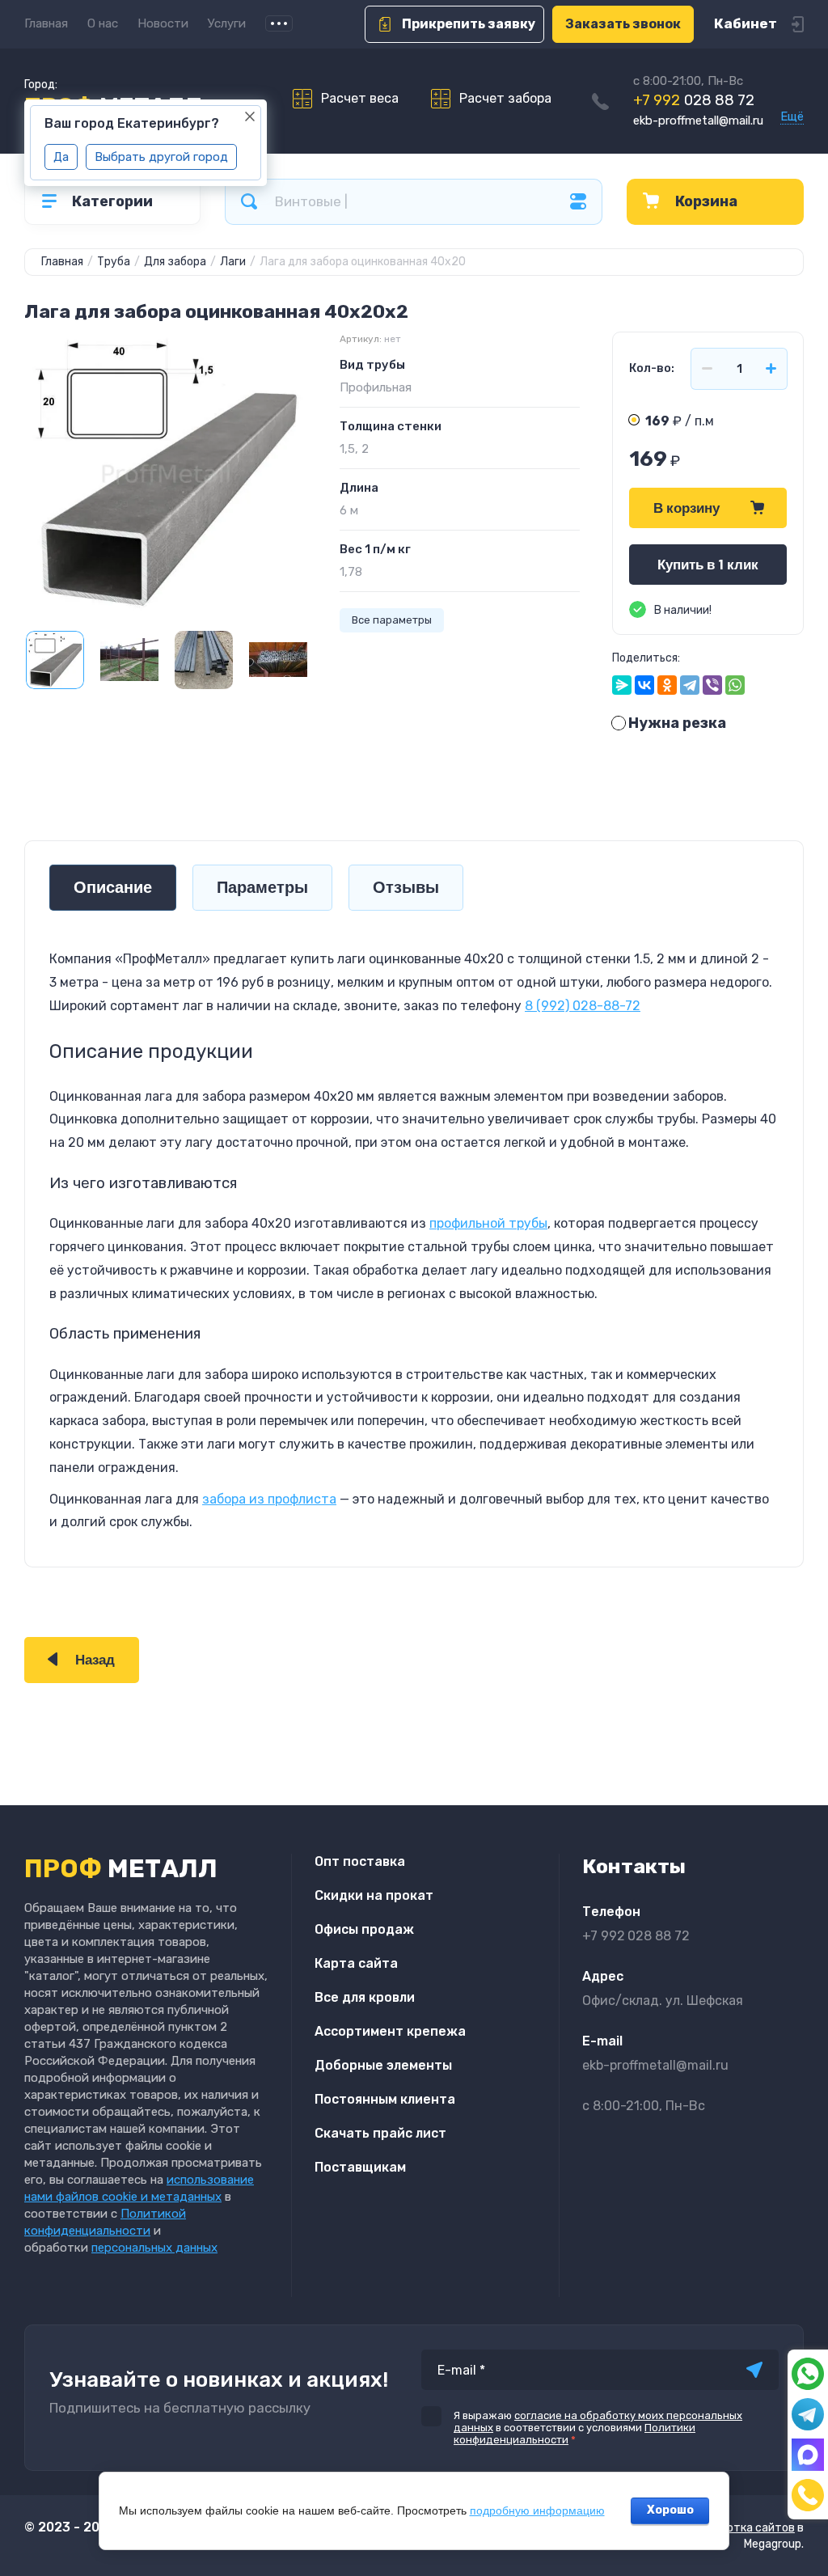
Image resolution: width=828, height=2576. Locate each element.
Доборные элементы (383, 2065)
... (279, 23)
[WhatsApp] (735, 685)
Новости (163, 23)
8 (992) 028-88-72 (583, 1006)
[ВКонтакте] (644, 685)
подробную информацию (537, 2510)
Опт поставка (360, 1861)
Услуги (227, 23)
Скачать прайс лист (380, 2133)
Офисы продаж (364, 1929)
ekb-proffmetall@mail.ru (698, 121)
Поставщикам (360, 2167)
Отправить (754, 2370)
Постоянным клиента (385, 2099)
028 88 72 (694, 100)
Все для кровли (365, 1997)
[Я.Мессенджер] (622, 685)
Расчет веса (360, 98)
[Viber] (712, 685)
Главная (46, 23)
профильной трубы (488, 1223)
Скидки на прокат (374, 1895)
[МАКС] (808, 2455)
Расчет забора (505, 98)
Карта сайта (356, 1963)
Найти (249, 202)
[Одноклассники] (667, 685)
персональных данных (154, 2248)
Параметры (262, 888)
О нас (103, 23)
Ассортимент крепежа (390, 2031)
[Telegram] (690, 685)
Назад (95, 1660)
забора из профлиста (269, 1499)
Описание (113, 888)
